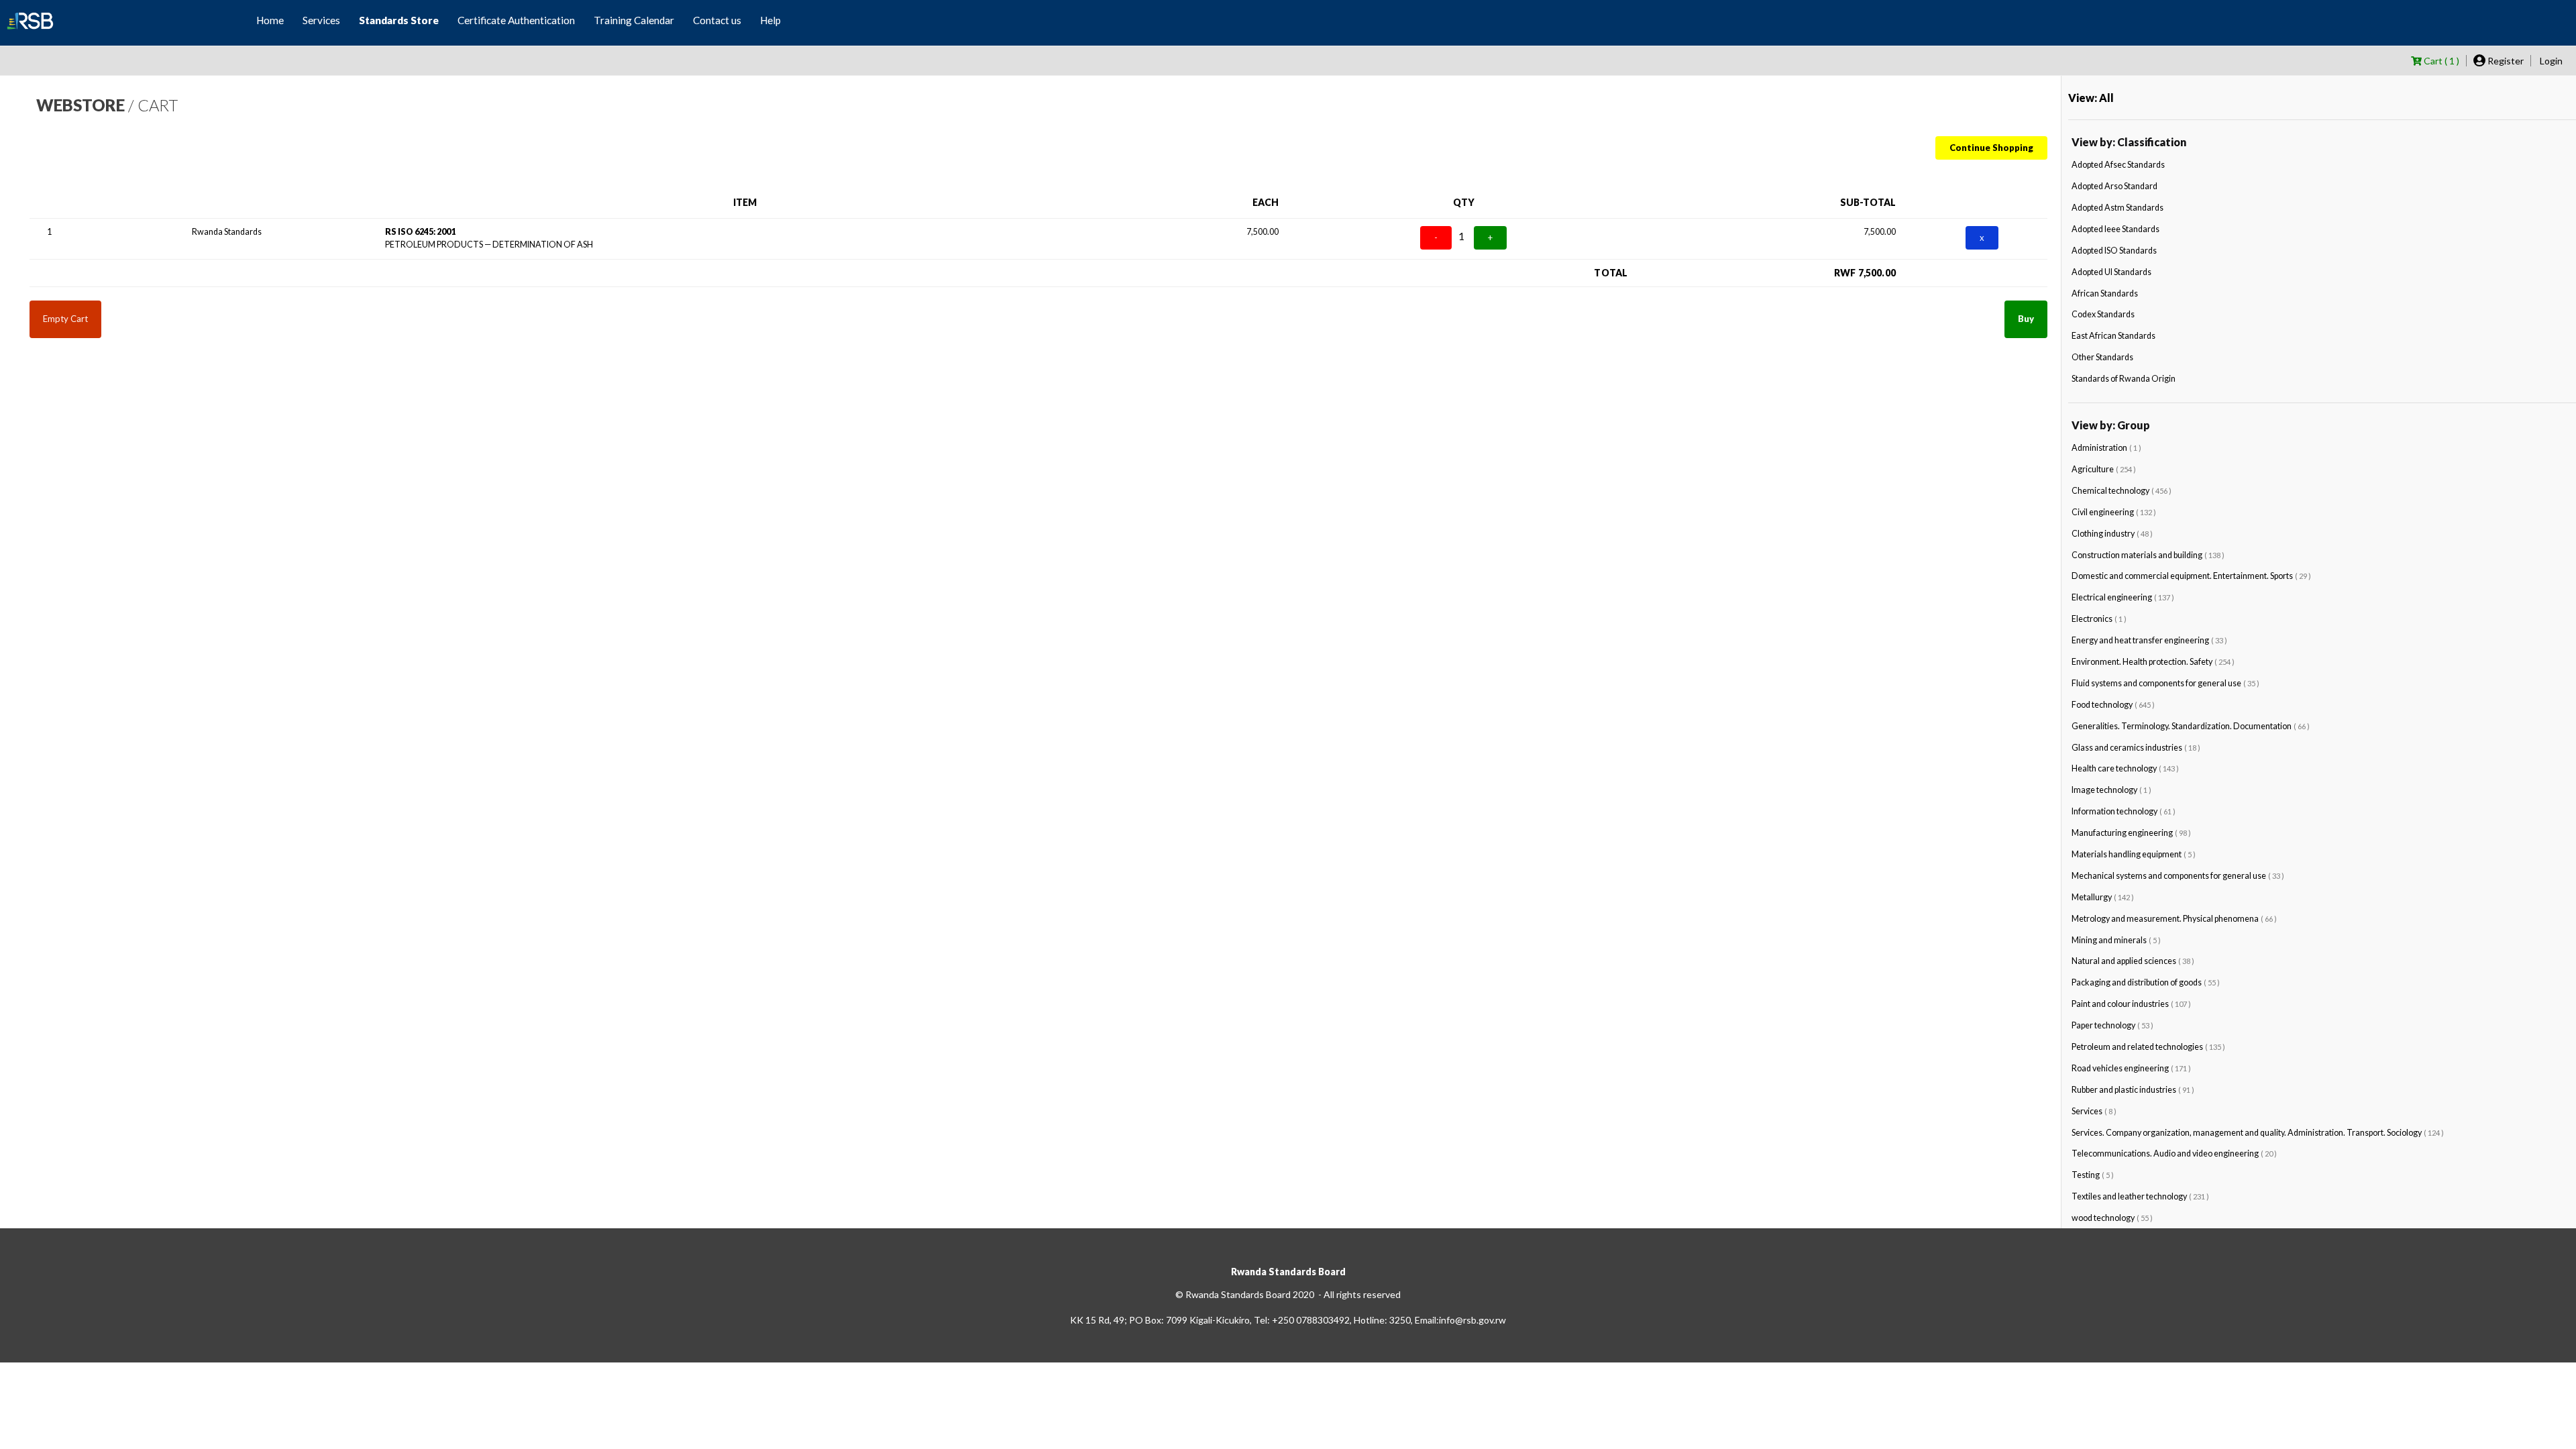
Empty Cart (65, 319)
